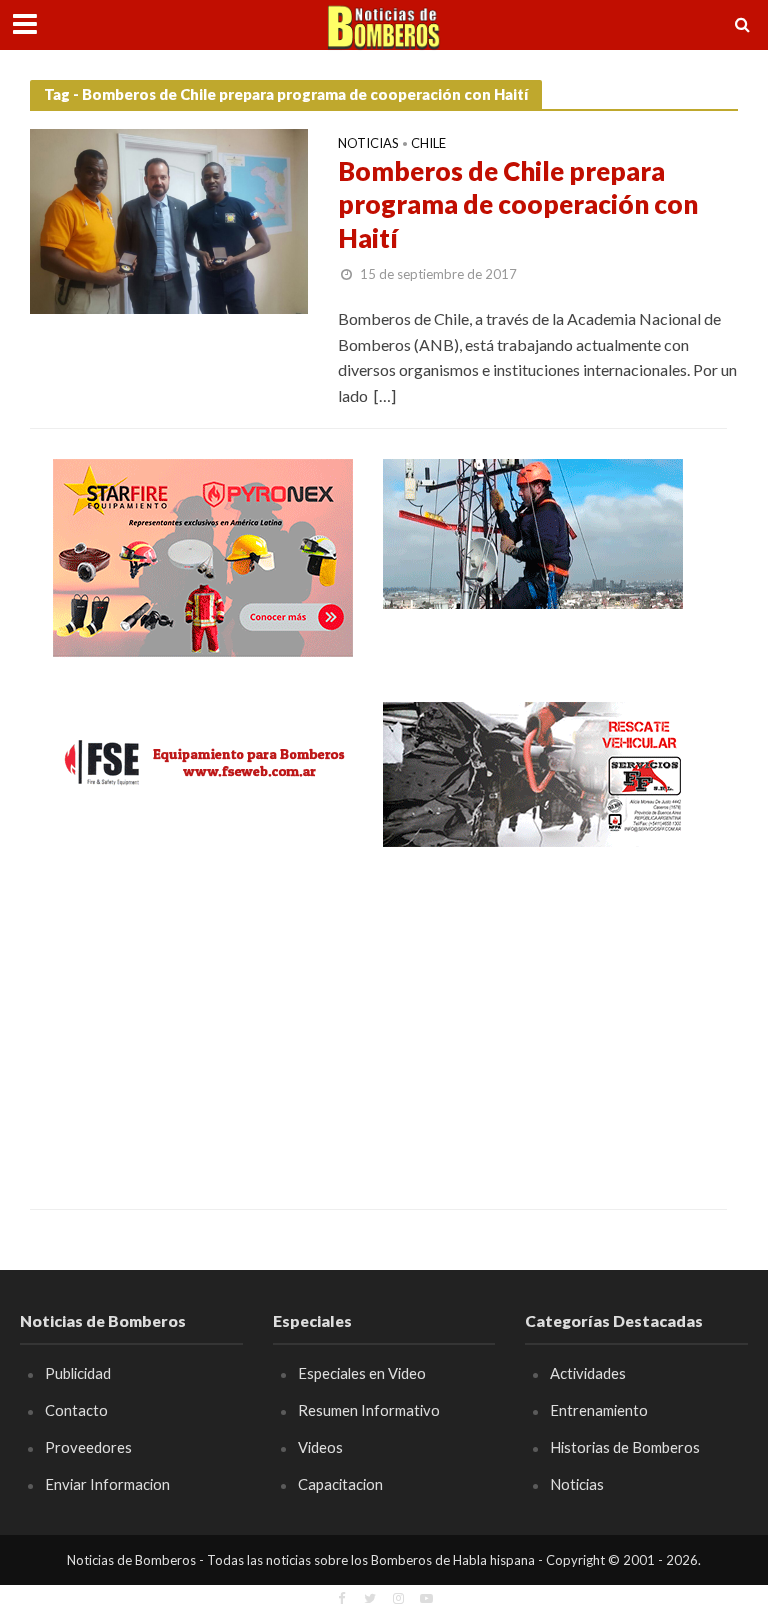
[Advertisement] (203, 1014)
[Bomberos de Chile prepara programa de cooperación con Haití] (169, 219)
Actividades (588, 1373)
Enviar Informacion (107, 1484)
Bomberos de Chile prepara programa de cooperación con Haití (518, 204)
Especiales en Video (362, 1373)
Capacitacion (340, 1484)
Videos (320, 1447)
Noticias (368, 144)
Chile (428, 144)
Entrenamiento (599, 1410)
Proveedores (88, 1447)
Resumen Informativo (369, 1410)
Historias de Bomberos (625, 1447)
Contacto (76, 1410)
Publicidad (78, 1373)
